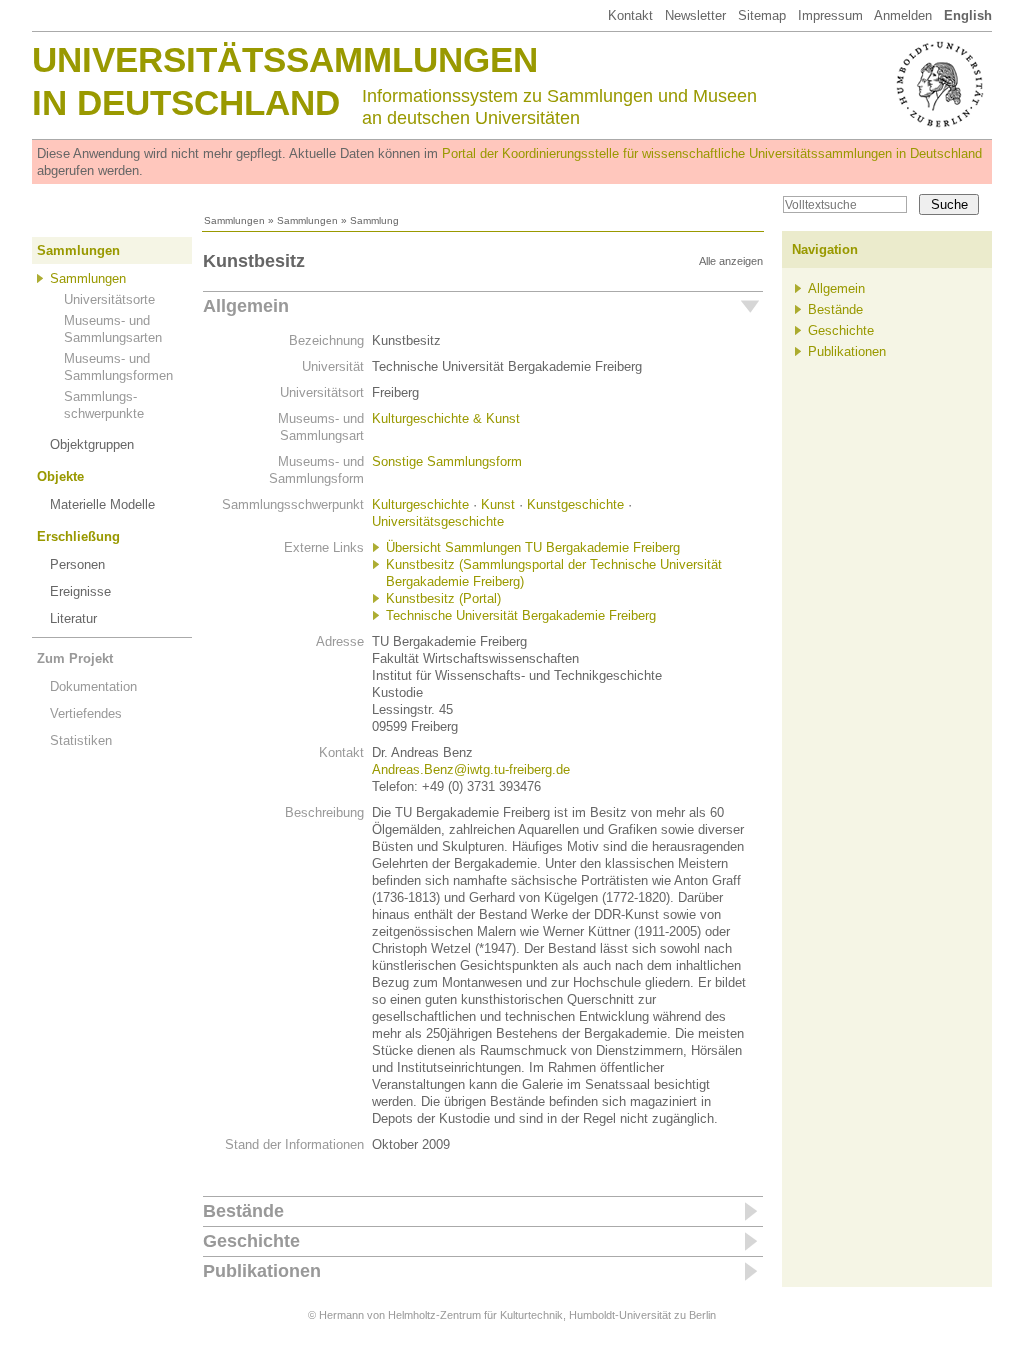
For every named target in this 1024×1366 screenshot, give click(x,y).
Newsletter (695, 15)
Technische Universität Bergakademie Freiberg (521, 615)
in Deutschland (186, 102)
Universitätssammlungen (285, 59)
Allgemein (246, 306)
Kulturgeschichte (420, 504)
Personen (77, 564)
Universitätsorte (109, 299)
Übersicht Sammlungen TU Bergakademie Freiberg (533, 547)
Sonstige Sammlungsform (447, 461)
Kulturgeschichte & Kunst (446, 418)
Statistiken (81, 740)
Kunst (498, 504)
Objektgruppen (92, 444)
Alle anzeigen (731, 261)
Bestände (243, 1211)
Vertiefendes (86, 713)
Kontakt (630, 15)
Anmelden (903, 15)
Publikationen (262, 1271)
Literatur (73, 618)
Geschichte (251, 1241)
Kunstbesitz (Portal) (443, 598)
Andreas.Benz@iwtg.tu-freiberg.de (471, 769)
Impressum (830, 15)
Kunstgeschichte (575, 504)
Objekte (60, 476)
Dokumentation (93, 686)
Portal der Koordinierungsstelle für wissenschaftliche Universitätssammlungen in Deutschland (712, 153)
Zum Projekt (75, 658)
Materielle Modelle (102, 504)
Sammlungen (234, 220)
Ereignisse (80, 591)
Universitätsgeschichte (438, 521)
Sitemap (762, 15)
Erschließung (78, 536)
